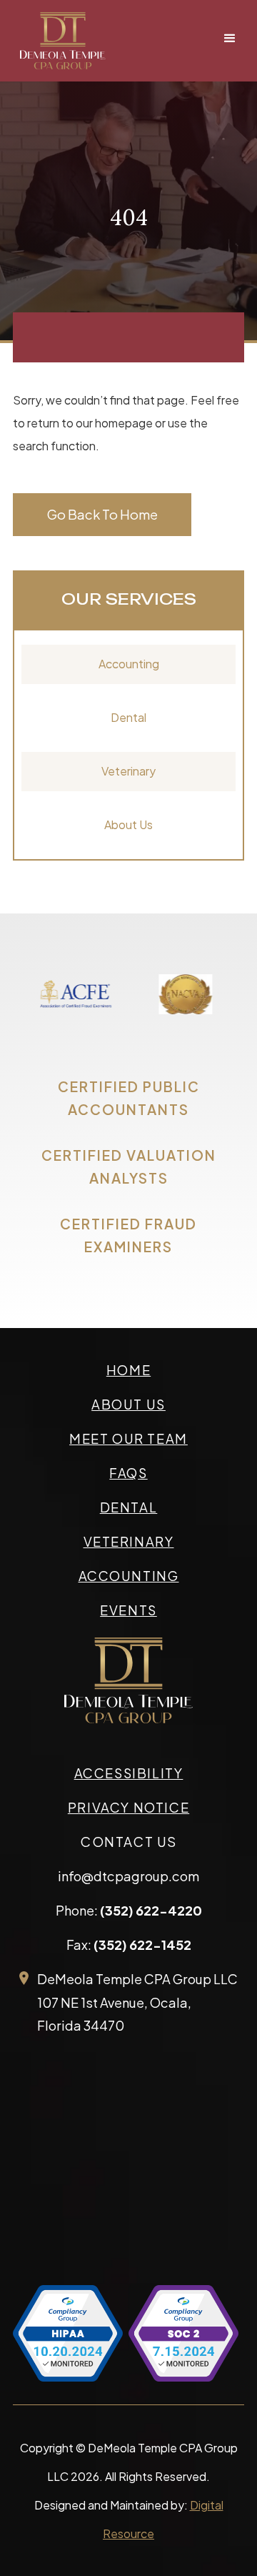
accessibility (129, 1773)
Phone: (129, 1910)
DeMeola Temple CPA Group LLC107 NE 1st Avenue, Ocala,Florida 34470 (137, 2002)
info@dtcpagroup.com (128, 1876)
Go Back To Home (102, 514)
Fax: (129, 1945)
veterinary (129, 1541)
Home (128, 1370)
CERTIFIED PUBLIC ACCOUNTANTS (129, 1098)
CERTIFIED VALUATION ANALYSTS (129, 1166)
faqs (128, 1473)
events (128, 1610)
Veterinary (128, 771)
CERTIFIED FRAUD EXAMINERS (128, 1235)
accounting (129, 1576)
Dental (128, 717)
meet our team (128, 1438)
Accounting (129, 664)
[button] (230, 39)
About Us (128, 824)
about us (128, 1404)
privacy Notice (128, 1807)
